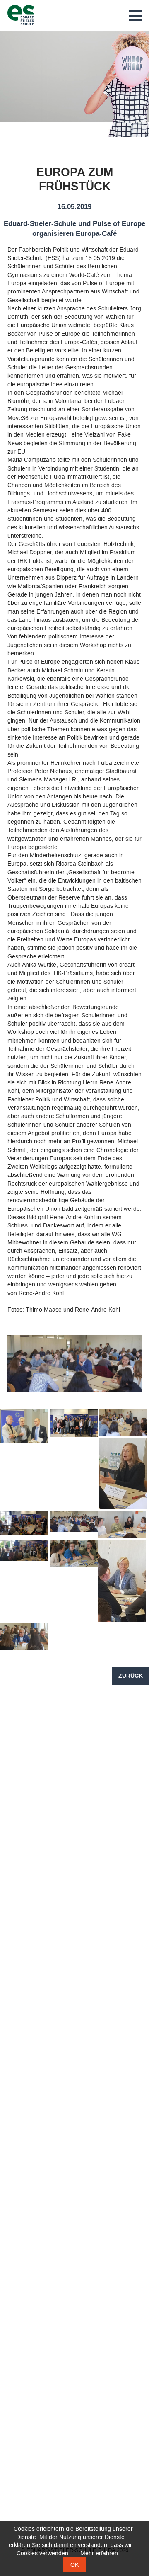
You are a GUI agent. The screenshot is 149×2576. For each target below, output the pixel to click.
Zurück (131, 1676)
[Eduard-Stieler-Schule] (21, 15)
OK (74, 2565)
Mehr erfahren (99, 2553)
